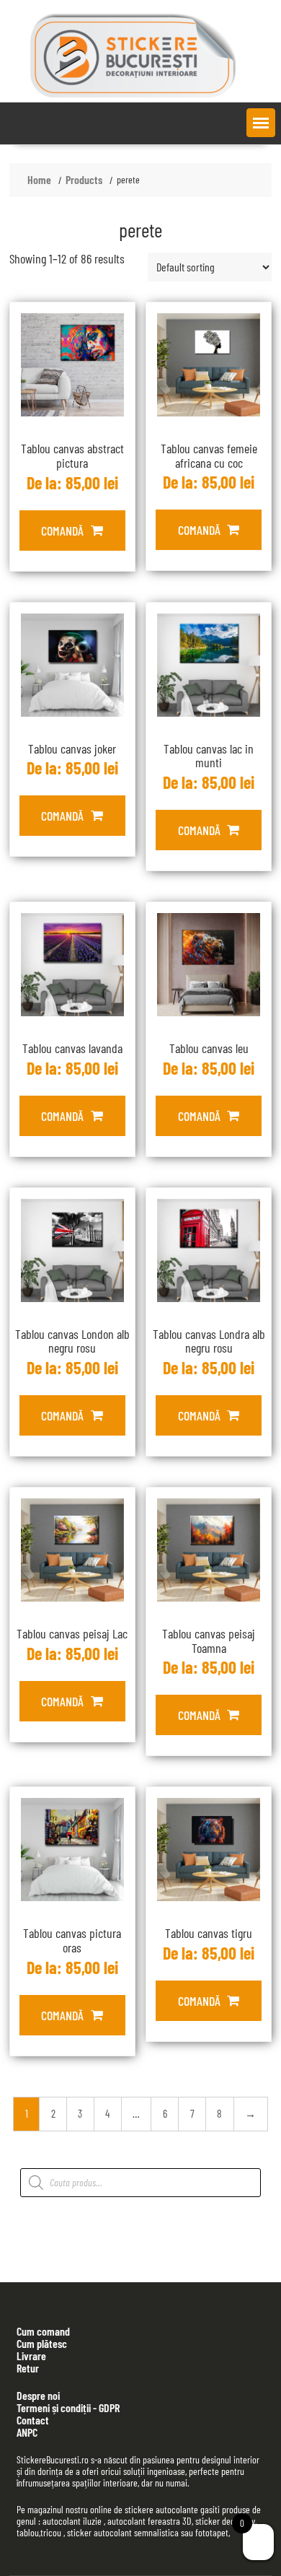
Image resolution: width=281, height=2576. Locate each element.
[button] (261, 123)
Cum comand (43, 2331)
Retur (28, 2368)
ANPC (27, 2432)
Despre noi (38, 2395)
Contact (33, 2420)
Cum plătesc (42, 2343)
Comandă (62, 531)
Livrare (31, 2355)
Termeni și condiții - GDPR (68, 2407)
